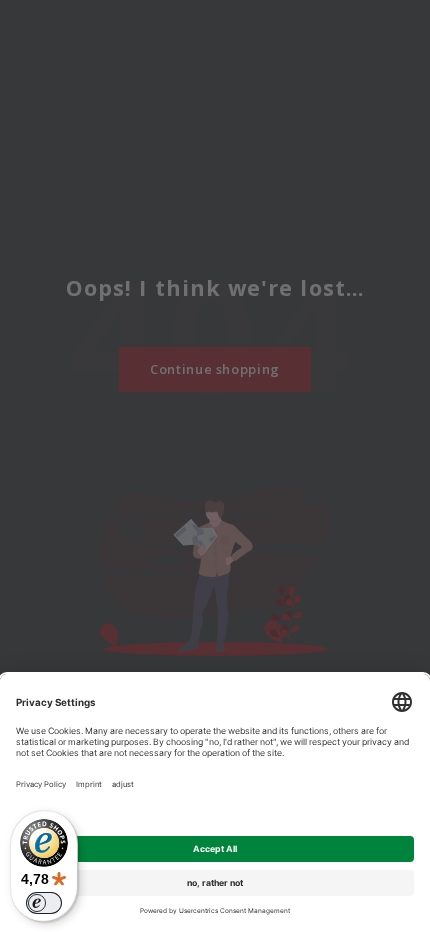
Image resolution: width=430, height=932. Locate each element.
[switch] (44, 903)
